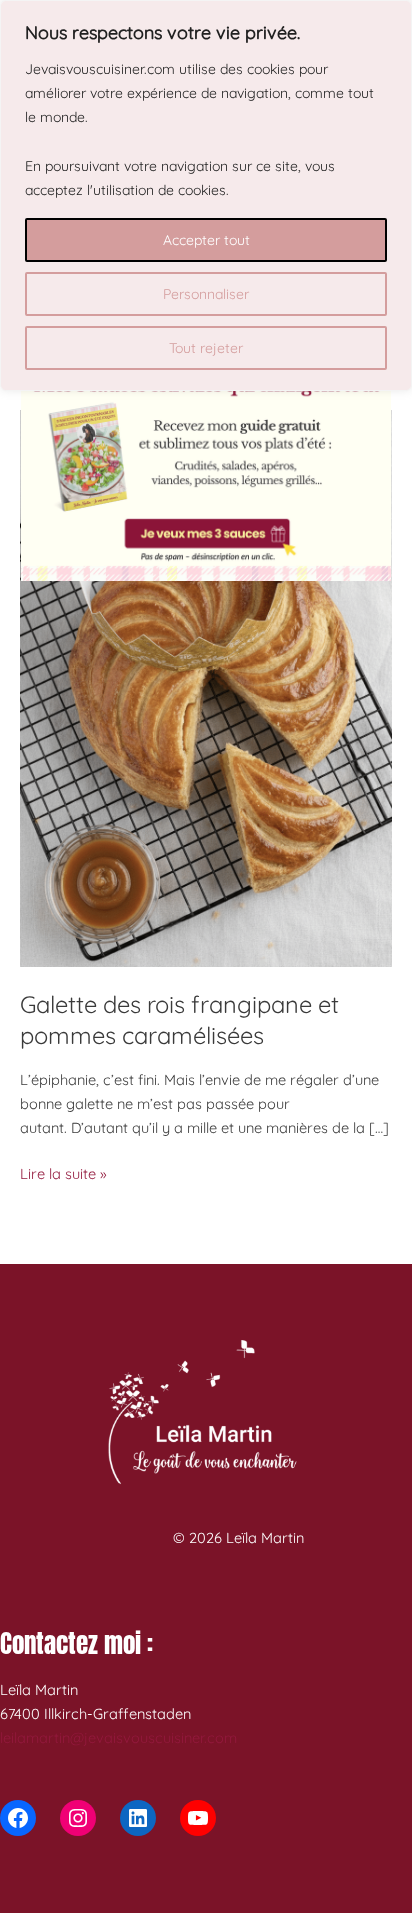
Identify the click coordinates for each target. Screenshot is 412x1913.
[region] (206, 195)
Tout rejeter (206, 348)
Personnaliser (206, 294)
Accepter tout (206, 240)
